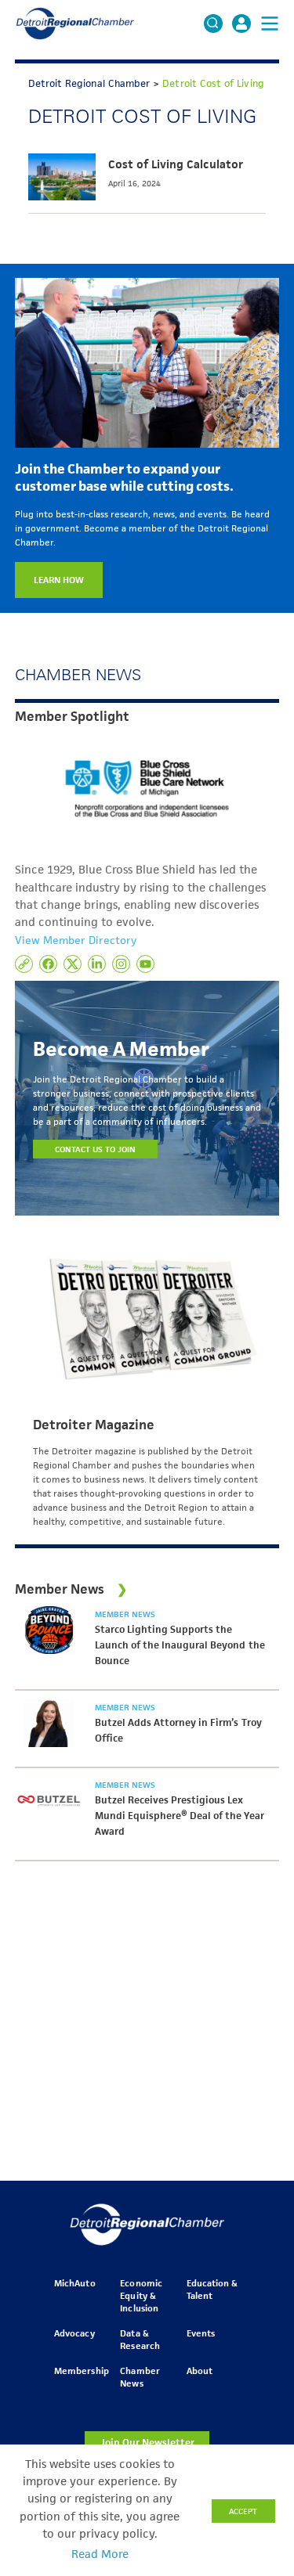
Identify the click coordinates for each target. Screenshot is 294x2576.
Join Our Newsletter (147, 2443)
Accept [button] (243, 2511)
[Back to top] (256, 2415)
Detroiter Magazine (94, 1425)
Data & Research (140, 2339)
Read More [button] (100, 2554)
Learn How (59, 580)
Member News (125, 1614)
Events (201, 2333)
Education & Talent (212, 2289)
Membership (81, 2371)
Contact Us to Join (96, 1149)
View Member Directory (76, 940)
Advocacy (74, 2333)
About (200, 2371)
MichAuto (74, 2283)
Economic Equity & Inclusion (141, 2295)
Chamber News (140, 2377)
